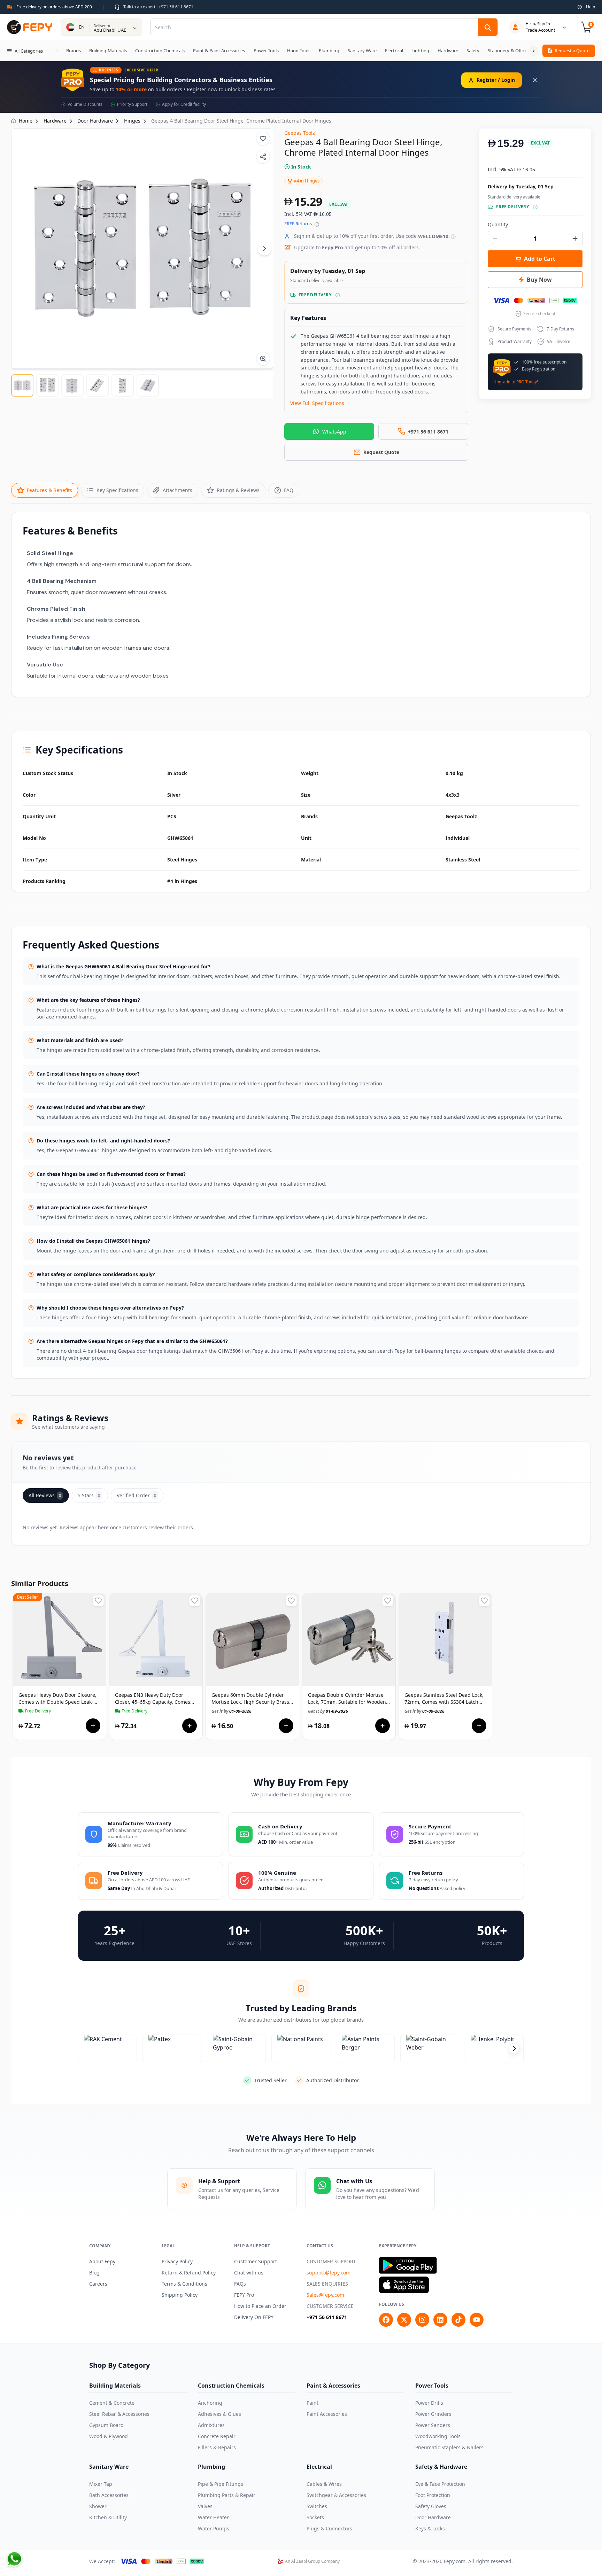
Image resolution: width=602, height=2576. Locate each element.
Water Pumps (214, 2528)
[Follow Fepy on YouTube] (477, 2320)
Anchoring (210, 2403)
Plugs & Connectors (329, 2528)
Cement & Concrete (112, 2403)
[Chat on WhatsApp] (14, 2559)
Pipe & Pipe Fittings (221, 2484)
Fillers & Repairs (217, 2447)
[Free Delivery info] (338, 295)
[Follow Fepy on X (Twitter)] (404, 2320)
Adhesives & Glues (219, 2414)
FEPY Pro (244, 2295)
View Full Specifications (317, 403)
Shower (98, 2506)
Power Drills (429, 2403)
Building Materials (115, 2386)
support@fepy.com (329, 2273)
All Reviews (45, 1495)
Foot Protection (433, 2495)
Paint (312, 2403)
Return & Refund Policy (189, 2273)
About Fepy (102, 2261)
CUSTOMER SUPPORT (331, 2261)
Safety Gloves (431, 2506)
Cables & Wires (324, 2484)
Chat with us (249, 2273)
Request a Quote (572, 50)
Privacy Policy (177, 2261)
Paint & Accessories (333, 2386)
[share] (263, 157)
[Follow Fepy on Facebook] (386, 2320)
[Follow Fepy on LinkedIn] (440, 2320)
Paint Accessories (327, 2414)
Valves (205, 2506)
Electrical (319, 2467)
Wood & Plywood (109, 2436)
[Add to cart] (93, 1726)
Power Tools (432, 2386)
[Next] (264, 249)
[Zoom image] (263, 359)
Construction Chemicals (231, 2386)
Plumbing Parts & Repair (227, 2495)
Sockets (315, 2517)
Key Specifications (117, 490)
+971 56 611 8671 (327, 2317)
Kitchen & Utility (108, 2517)
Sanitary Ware (109, 2467)
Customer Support (256, 2261)
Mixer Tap (101, 2484)
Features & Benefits (49, 490)
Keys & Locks (430, 2528)
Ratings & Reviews (238, 490)
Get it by (38, 1711)
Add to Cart (540, 259)
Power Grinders (433, 2414)
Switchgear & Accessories (336, 2495)
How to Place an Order (260, 2306)
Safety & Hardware (441, 2467)
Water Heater (213, 2517)
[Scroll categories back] (57, 51)
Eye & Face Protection (440, 2484)
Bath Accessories (109, 2495)
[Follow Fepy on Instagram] (422, 2320)
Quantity (498, 224)
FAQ (289, 490)
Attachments (177, 490)
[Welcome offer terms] (453, 237)
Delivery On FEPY (254, 2317)
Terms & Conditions (184, 2284)
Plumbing (211, 2467)
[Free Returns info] (317, 224)
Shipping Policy (180, 2295)
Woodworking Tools (438, 2436)
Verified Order (136, 1495)
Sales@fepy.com (325, 2295)
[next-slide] (514, 2048)
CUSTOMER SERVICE (330, 2306)
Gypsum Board (106, 2425)
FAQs (240, 2284)
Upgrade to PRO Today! (516, 382)
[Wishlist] (263, 139)
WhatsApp (334, 432)
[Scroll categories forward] (533, 51)
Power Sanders (433, 2425)
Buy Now (539, 280)
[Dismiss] (535, 80)
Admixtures (211, 2425)
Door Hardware (433, 2517)
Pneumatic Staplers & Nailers (449, 2447)
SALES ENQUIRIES (327, 2284)
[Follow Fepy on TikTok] (458, 2320)
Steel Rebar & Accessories (119, 2414)
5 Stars (89, 1495)
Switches (317, 2506)
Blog (94, 2273)
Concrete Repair (217, 2436)
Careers (98, 2284)
